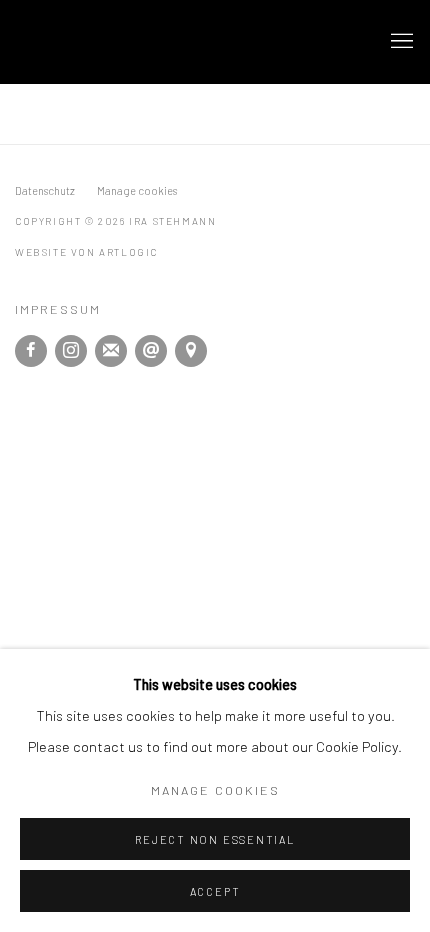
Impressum (58, 309)
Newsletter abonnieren (111, 351)
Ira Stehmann (125, 42)
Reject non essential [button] (214, 839)
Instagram (71, 351)
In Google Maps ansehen (191, 351)
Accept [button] (215, 891)
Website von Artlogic (86, 252)
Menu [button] (400, 42)
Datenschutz (45, 190)
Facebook (31, 351)
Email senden (151, 351)
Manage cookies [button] (137, 190)
